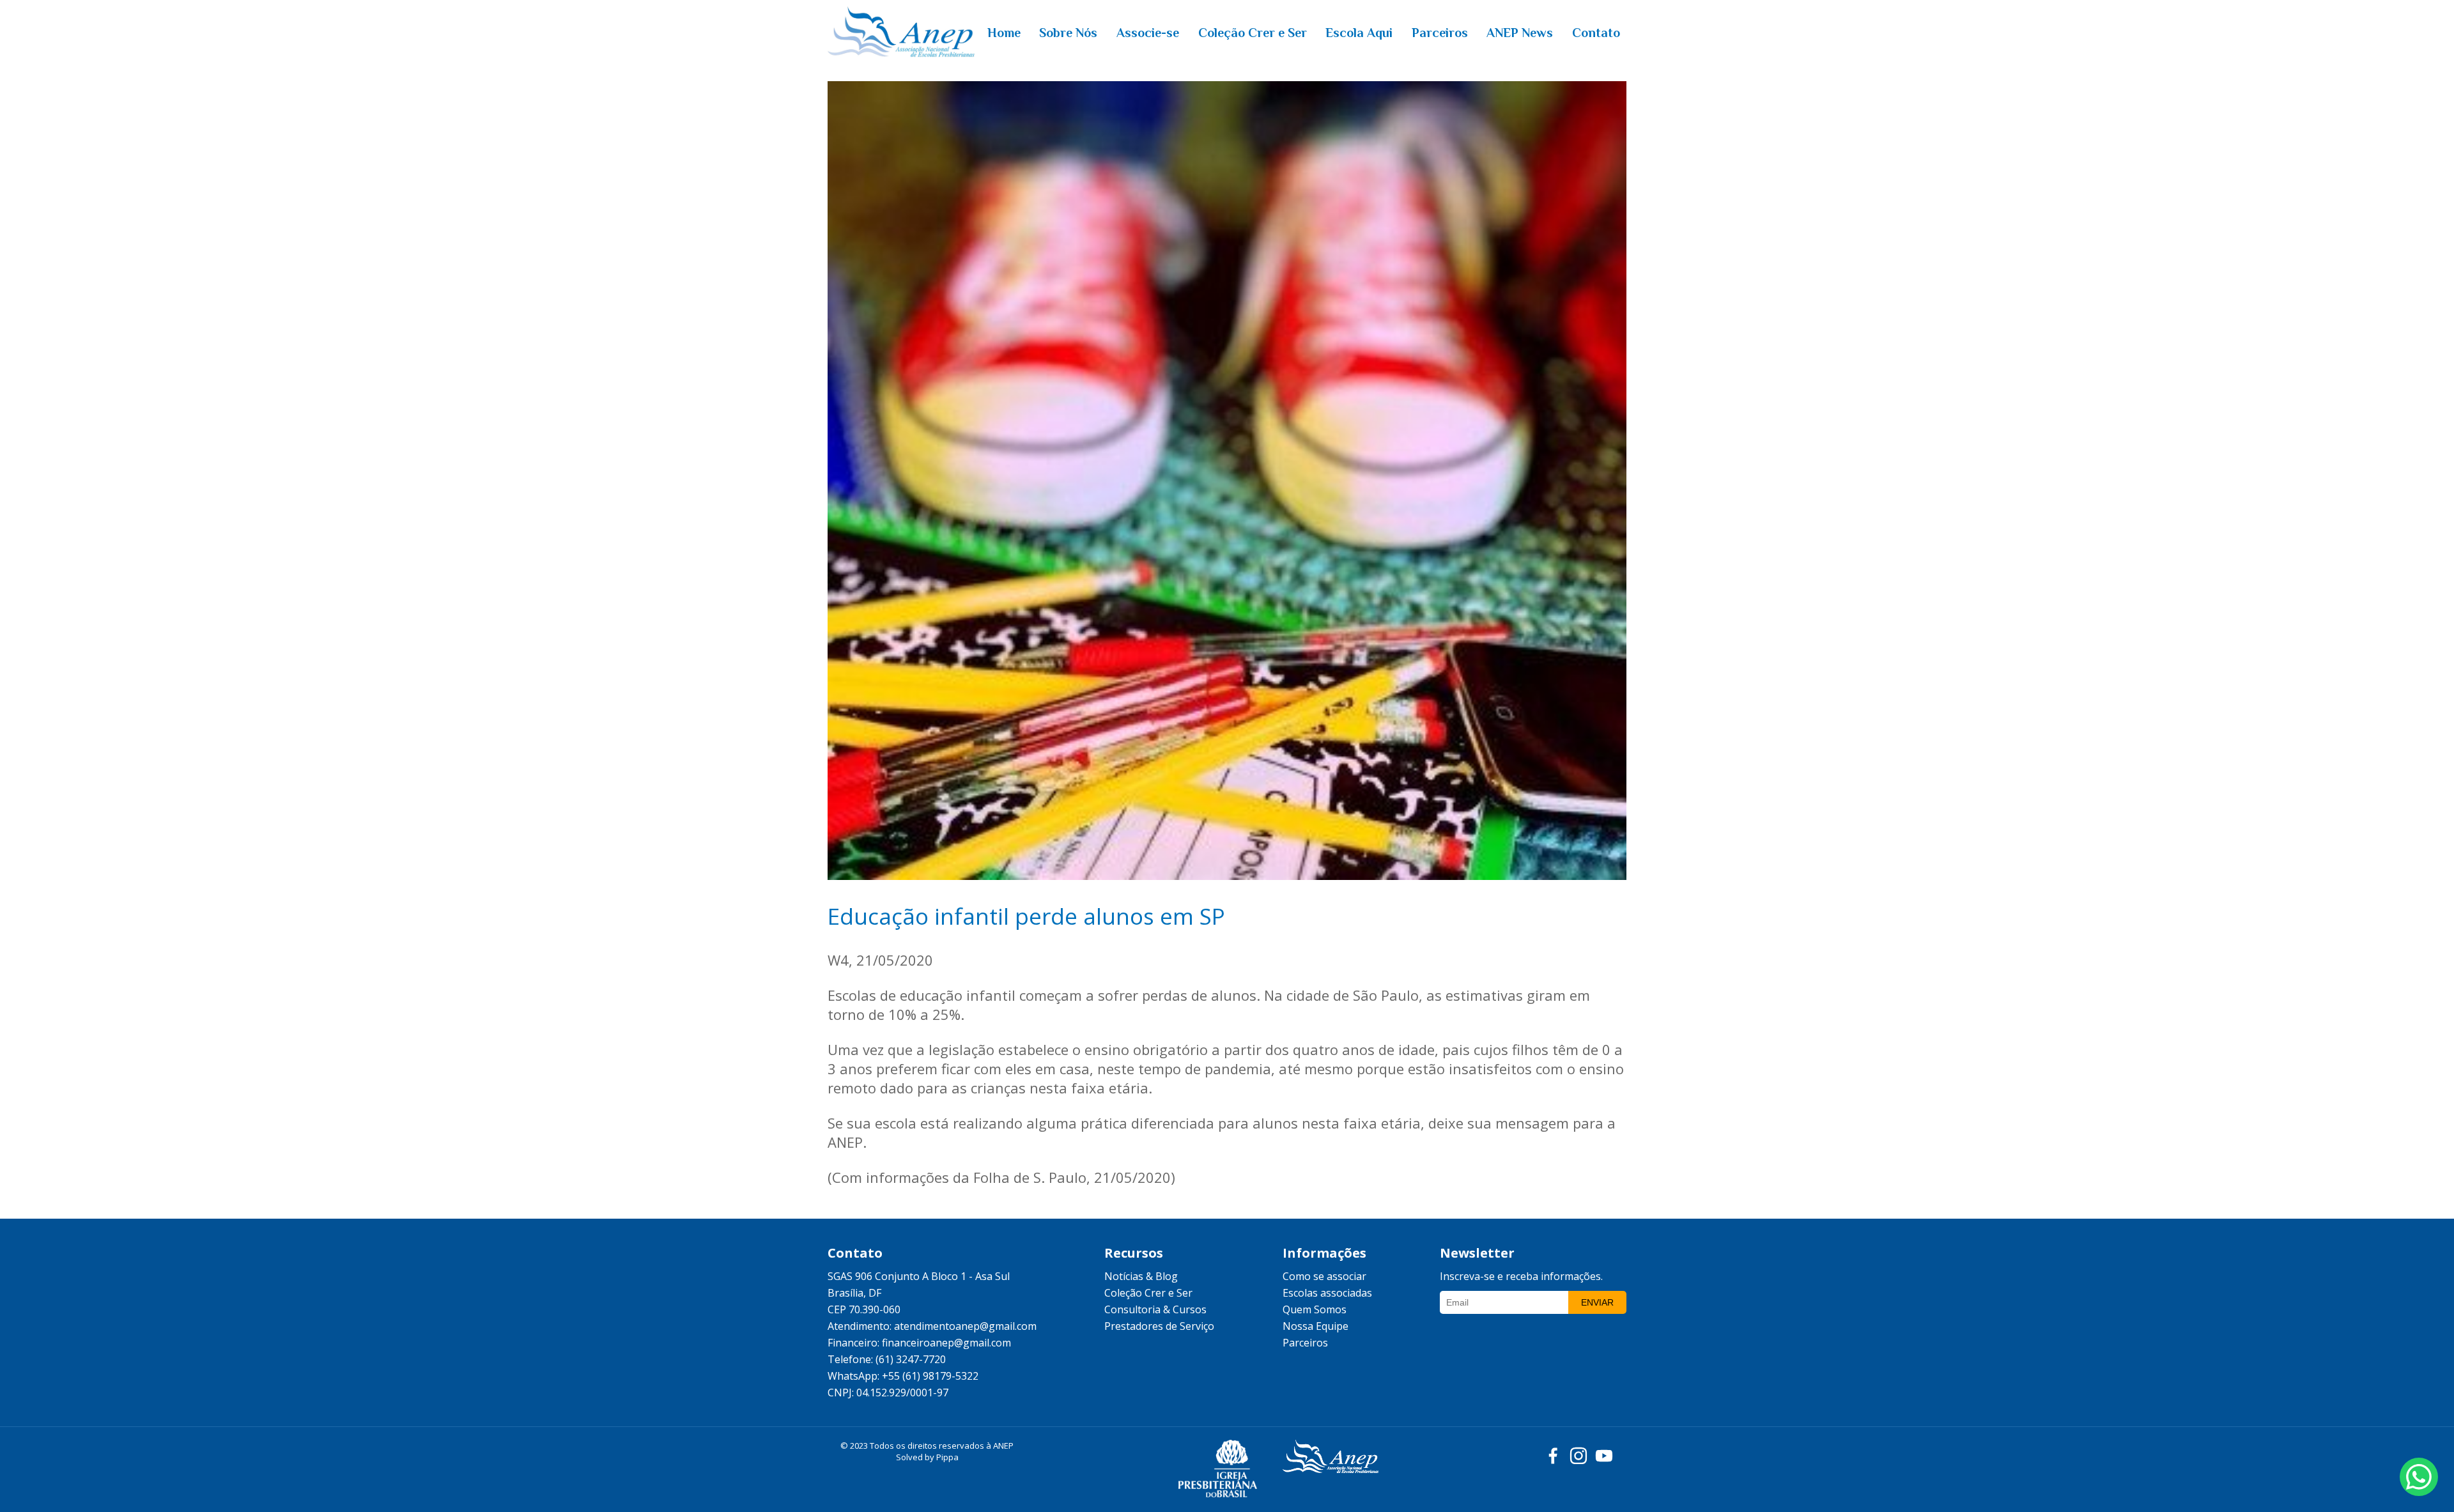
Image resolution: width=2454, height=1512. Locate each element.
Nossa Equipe (1316, 1326)
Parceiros (1305, 1343)
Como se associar (1324, 1276)
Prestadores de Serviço (1159, 1326)
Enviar (1597, 1302)
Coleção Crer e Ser (1148, 1293)
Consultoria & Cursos (1155, 1309)
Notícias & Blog (1141, 1276)
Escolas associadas (1327, 1293)
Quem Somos (1315, 1309)
